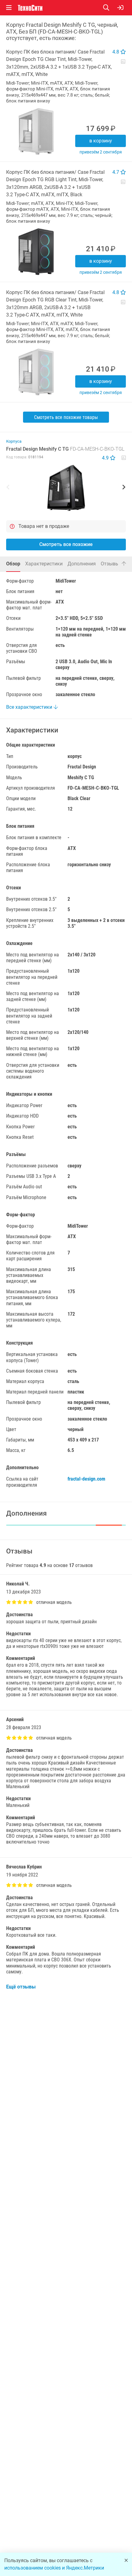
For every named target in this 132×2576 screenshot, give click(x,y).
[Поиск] (110, 8)
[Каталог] (9, 8)
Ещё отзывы (21, 1987)
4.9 (106, 458)
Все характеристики (30, 707)
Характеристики (44, 564)
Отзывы (113, 563)
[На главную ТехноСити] (30, 8)
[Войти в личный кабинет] (120, 8)
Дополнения (82, 564)
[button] (66, 488)
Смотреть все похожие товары (66, 417)
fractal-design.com (86, 1479)
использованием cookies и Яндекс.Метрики (54, 2568)
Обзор (13, 564)
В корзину (101, 141)
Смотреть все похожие (66, 544)
